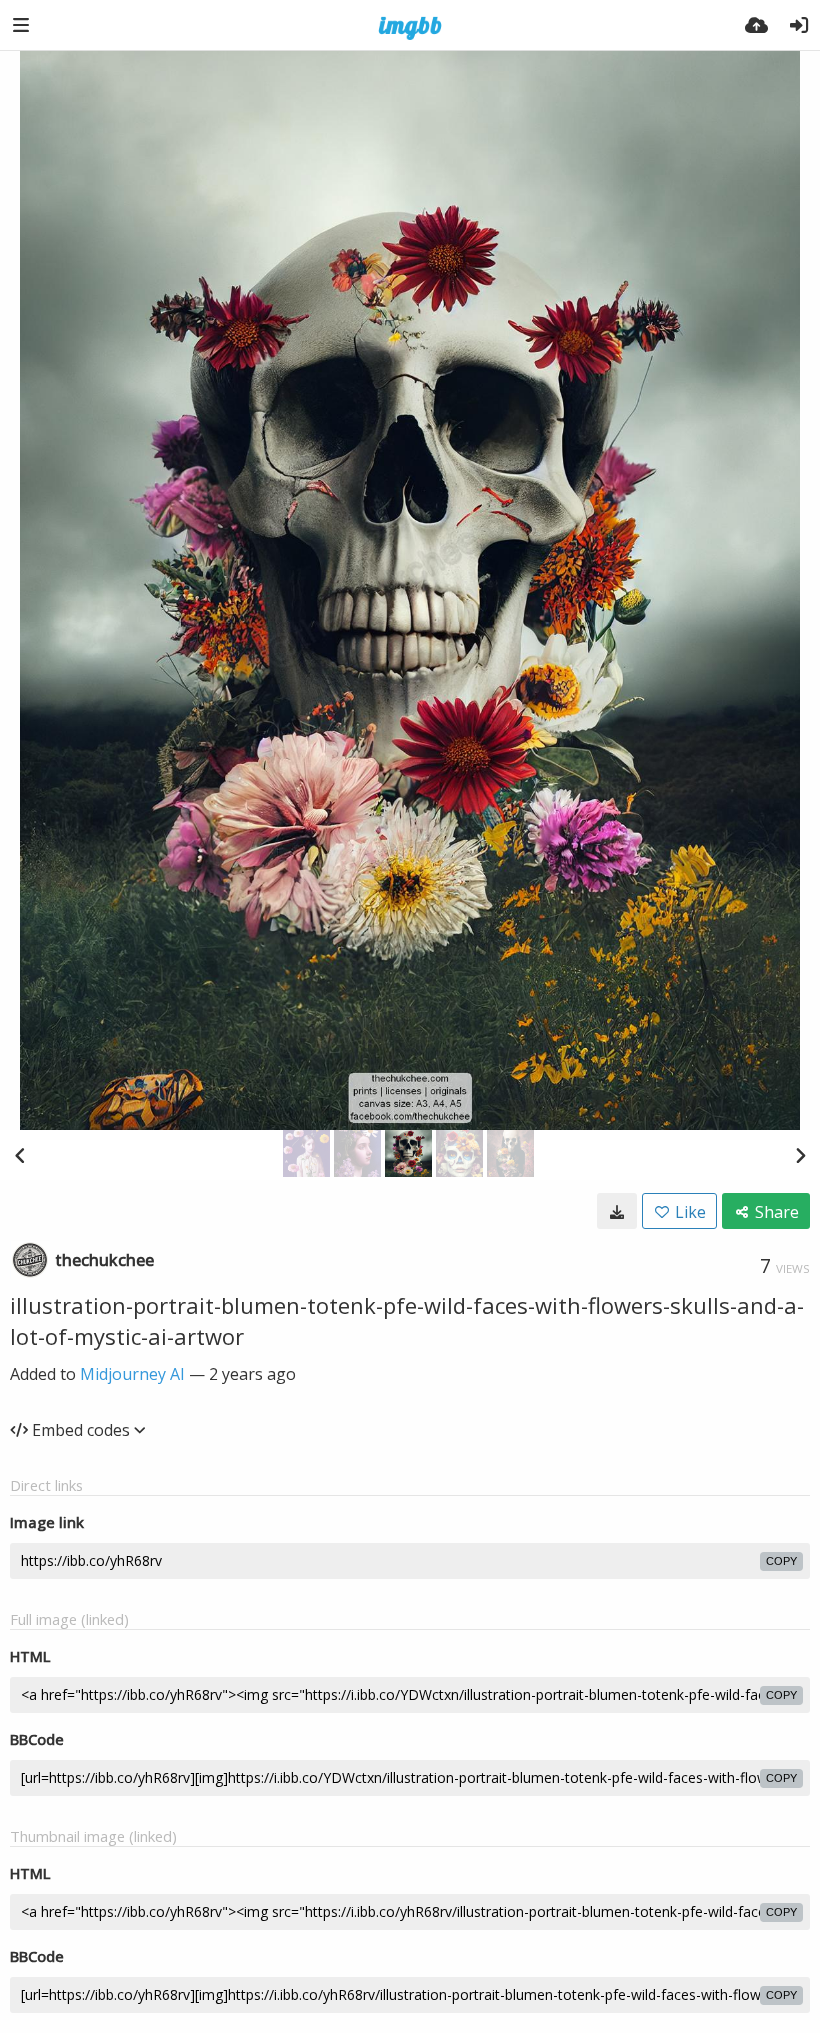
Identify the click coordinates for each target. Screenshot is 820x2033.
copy (781, 1561)
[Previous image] (20, 1155)
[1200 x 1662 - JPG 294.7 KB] (617, 1211)
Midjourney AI (132, 1374)
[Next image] (800, 1155)
